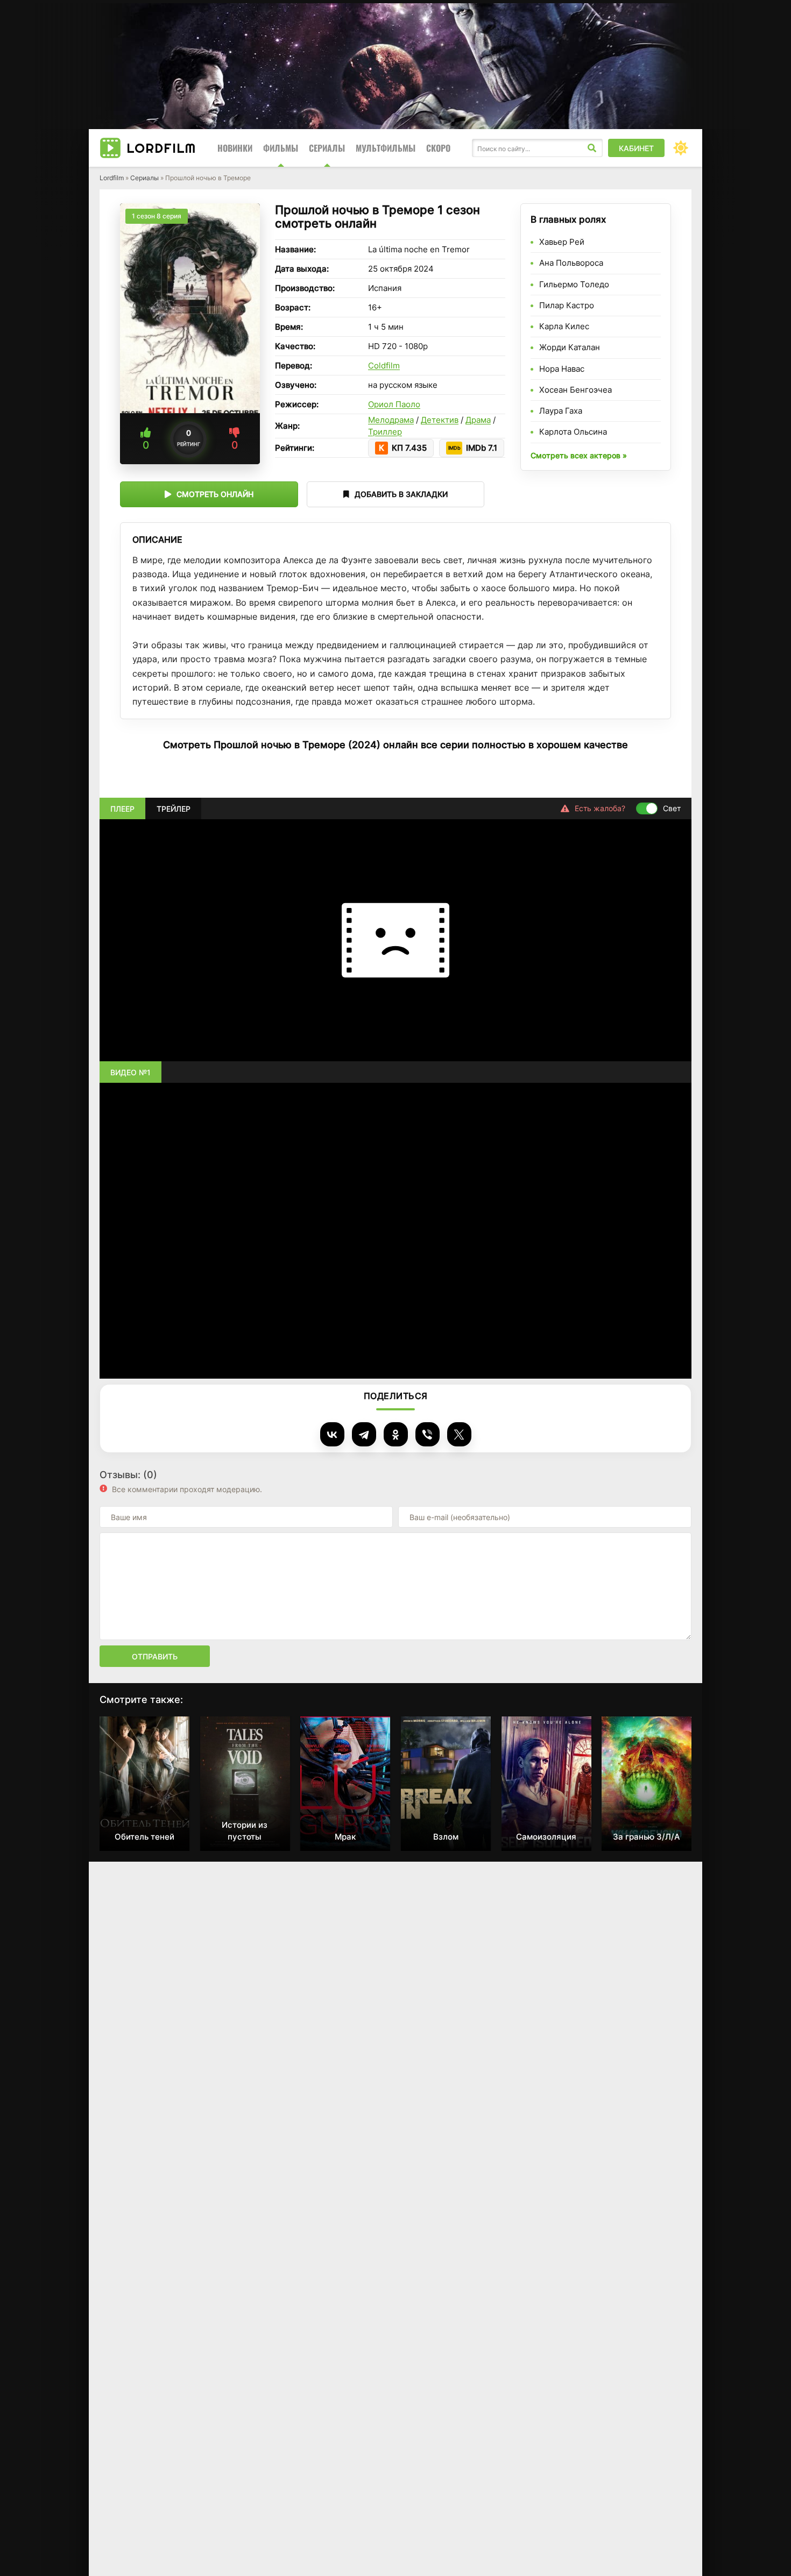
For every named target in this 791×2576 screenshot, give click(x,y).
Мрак (345, 1837)
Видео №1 (130, 1072)
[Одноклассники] (396, 1434)
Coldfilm (384, 366)
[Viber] (428, 1434)
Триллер (385, 432)
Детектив (440, 420)
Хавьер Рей (562, 242)
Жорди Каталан (570, 347)
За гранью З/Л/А (647, 1837)
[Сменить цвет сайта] (681, 148)
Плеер (122, 808)
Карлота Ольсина (573, 432)
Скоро (438, 148)
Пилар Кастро (567, 305)
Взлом (446, 1837)
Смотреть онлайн (215, 494)
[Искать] (592, 148)
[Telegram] (364, 1434)
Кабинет (636, 148)
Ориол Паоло (394, 404)
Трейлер (174, 808)
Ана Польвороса (571, 263)
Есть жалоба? (600, 808)
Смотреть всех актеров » (579, 455)
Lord (161, 148)
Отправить (155, 1656)
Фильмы (281, 148)
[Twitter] (459, 1434)
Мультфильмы (386, 148)
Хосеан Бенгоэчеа (575, 390)
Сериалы (327, 148)
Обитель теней (144, 1837)
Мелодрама (391, 420)
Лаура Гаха (561, 411)
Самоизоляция (546, 1837)
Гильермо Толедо (574, 284)
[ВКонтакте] (332, 1434)
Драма (478, 420)
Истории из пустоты (245, 1831)
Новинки (235, 148)
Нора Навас (562, 369)
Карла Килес (564, 326)
